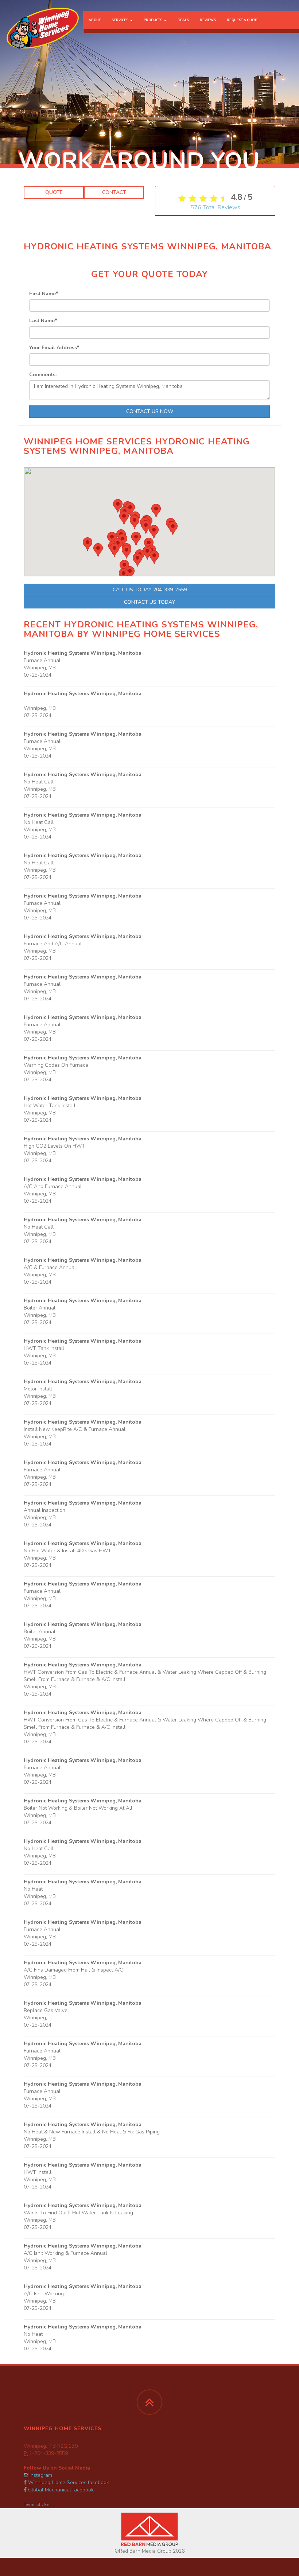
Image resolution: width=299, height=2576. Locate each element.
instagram (40, 2475)
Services (120, 20)
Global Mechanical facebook (60, 2490)
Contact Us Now (150, 411)
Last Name (43, 321)
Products (153, 20)
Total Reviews (215, 207)
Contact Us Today (149, 602)
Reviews (208, 20)
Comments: (43, 375)
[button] (114, 550)
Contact (114, 192)
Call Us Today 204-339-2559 (150, 590)
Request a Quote (243, 20)
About (95, 20)
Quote (54, 192)
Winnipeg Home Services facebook (68, 2482)
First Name (44, 294)
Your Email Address (54, 348)
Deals (183, 20)
